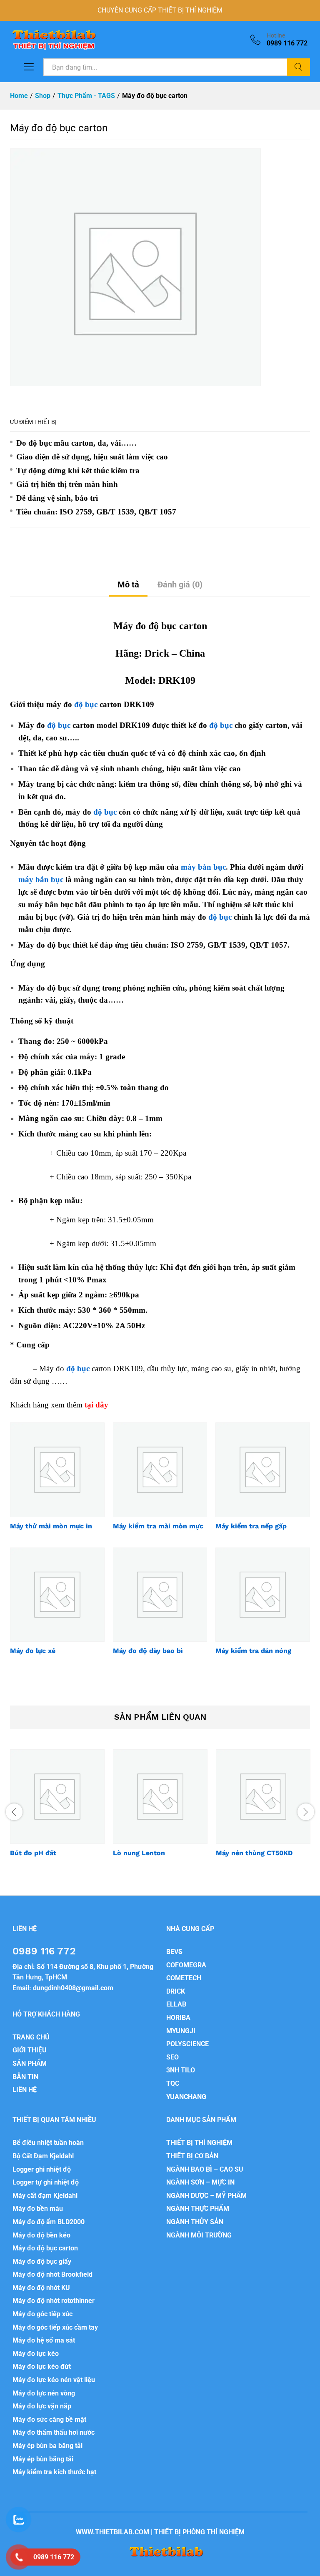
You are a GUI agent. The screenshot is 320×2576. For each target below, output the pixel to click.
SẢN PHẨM (30, 2063)
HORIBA (178, 2018)
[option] (57, 1811)
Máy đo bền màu (38, 2209)
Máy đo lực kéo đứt (42, 2367)
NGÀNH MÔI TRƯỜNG (199, 2235)
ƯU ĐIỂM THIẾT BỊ (33, 422)
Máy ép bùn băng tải (43, 2459)
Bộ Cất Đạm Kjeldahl (43, 2156)
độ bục (86, 704)
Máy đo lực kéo (36, 2354)
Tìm (299, 67)
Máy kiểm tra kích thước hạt (54, 2472)
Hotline (276, 35)
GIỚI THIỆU (30, 2050)
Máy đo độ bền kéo (41, 2235)
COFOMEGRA (186, 1965)
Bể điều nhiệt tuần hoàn (48, 2143)
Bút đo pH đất (33, 1853)
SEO (172, 2057)
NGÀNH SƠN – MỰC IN (200, 2182)
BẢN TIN (25, 2077)
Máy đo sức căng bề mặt (49, 2419)
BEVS (174, 1952)
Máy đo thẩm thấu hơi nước (54, 2432)
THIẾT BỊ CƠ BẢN (192, 2156)
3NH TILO (181, 2070)
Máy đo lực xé (33, 1651)
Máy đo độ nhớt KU (41, 2288)
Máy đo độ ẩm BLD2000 (49, 2222)
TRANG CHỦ (31, 2037)
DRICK (176, 1991)
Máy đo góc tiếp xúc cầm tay (55, 2327)
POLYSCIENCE (187, 2044)
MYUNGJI (181, 2031)
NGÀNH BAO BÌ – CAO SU (205, 2169)
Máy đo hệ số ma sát (44, 2340)
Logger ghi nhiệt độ (42, 2169)
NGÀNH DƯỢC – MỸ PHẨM (206, 2196)
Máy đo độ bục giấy (42, 2261)
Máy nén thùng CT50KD (254, 1853)
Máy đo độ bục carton (45, 2248)
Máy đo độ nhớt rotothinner (54, 2301)
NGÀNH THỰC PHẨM (198, 2209)
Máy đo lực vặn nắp (42, 2406)
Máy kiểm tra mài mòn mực (158, 1526)
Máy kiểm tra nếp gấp (251, 1526)
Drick (157, 653)
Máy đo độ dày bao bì (148, 1651)
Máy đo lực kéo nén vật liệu (54, 2380)
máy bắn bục (203, 867)
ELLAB (176, 2004)
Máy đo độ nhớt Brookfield (52, 2274)
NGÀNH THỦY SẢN (195, 2222)
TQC (173, 2083)
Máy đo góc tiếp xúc (42, 2314)
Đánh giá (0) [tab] (180, 584)
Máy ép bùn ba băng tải (47, 2446)
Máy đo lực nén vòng (44, 2393)
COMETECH (184, 1978)
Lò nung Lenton (139, 1853)
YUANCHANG (186, 2097)
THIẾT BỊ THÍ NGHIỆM (199, 2143)
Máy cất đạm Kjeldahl (45, 2196)
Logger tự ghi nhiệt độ (46, 2182)
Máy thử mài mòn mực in (51, 1526)
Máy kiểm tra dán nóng (253, 1651)
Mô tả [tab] (128, 584)
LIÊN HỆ (25, 2090)
